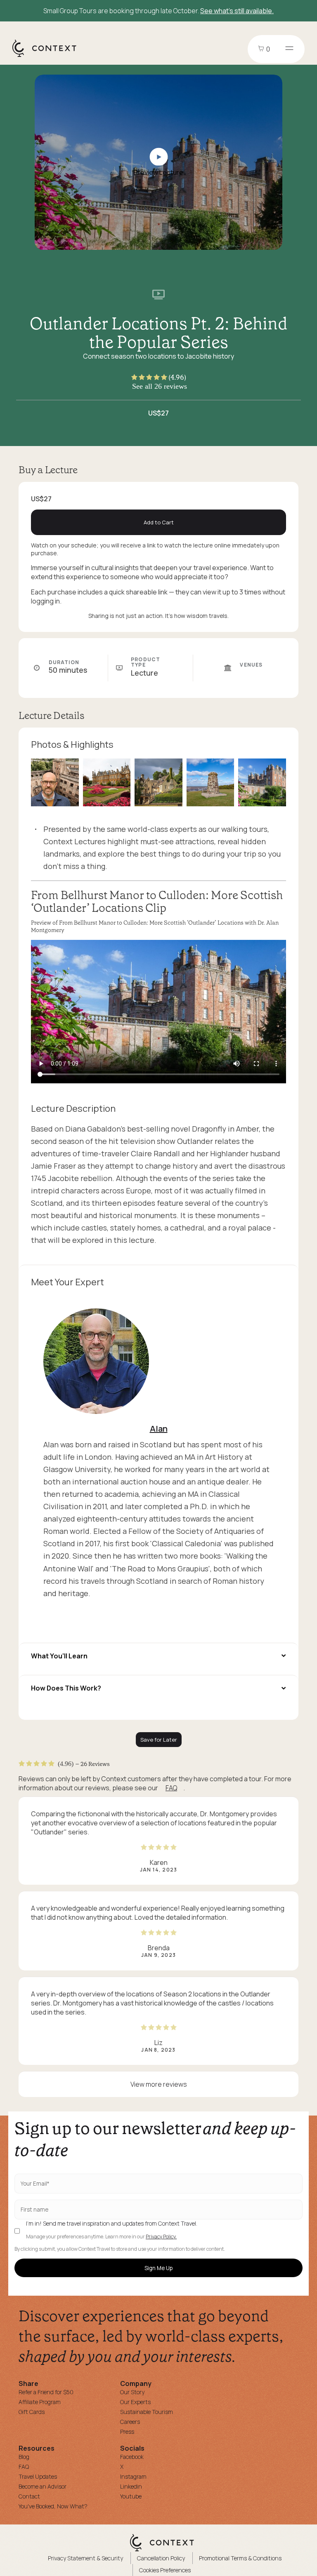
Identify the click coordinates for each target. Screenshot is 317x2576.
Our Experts (135, 2402)
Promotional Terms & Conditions (240, 2558)
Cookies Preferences (165, 2570)
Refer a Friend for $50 (46, 2392)
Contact (29, 2496)
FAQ (171, 1788)
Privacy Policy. (161, 2237)
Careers (130, 2422)
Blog (24, 2457)
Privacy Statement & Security (85, 2558)
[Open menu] (289, 49)
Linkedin (131, 2486)
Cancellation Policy (161, 2558)
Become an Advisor (43, 2486)
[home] (48, 56)
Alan (159, 1429)
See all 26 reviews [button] (160, 386)
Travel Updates (38, 2476)
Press (127, 2432)
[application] (158, 1012)
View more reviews (159, 2084)
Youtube (131, 2496)
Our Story (132, 2392)
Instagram (133, 2476)
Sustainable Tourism (147, 2412)
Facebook (132, 2457)
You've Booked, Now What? (53, 2506)
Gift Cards (32, 2412)
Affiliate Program (40, 2402)
